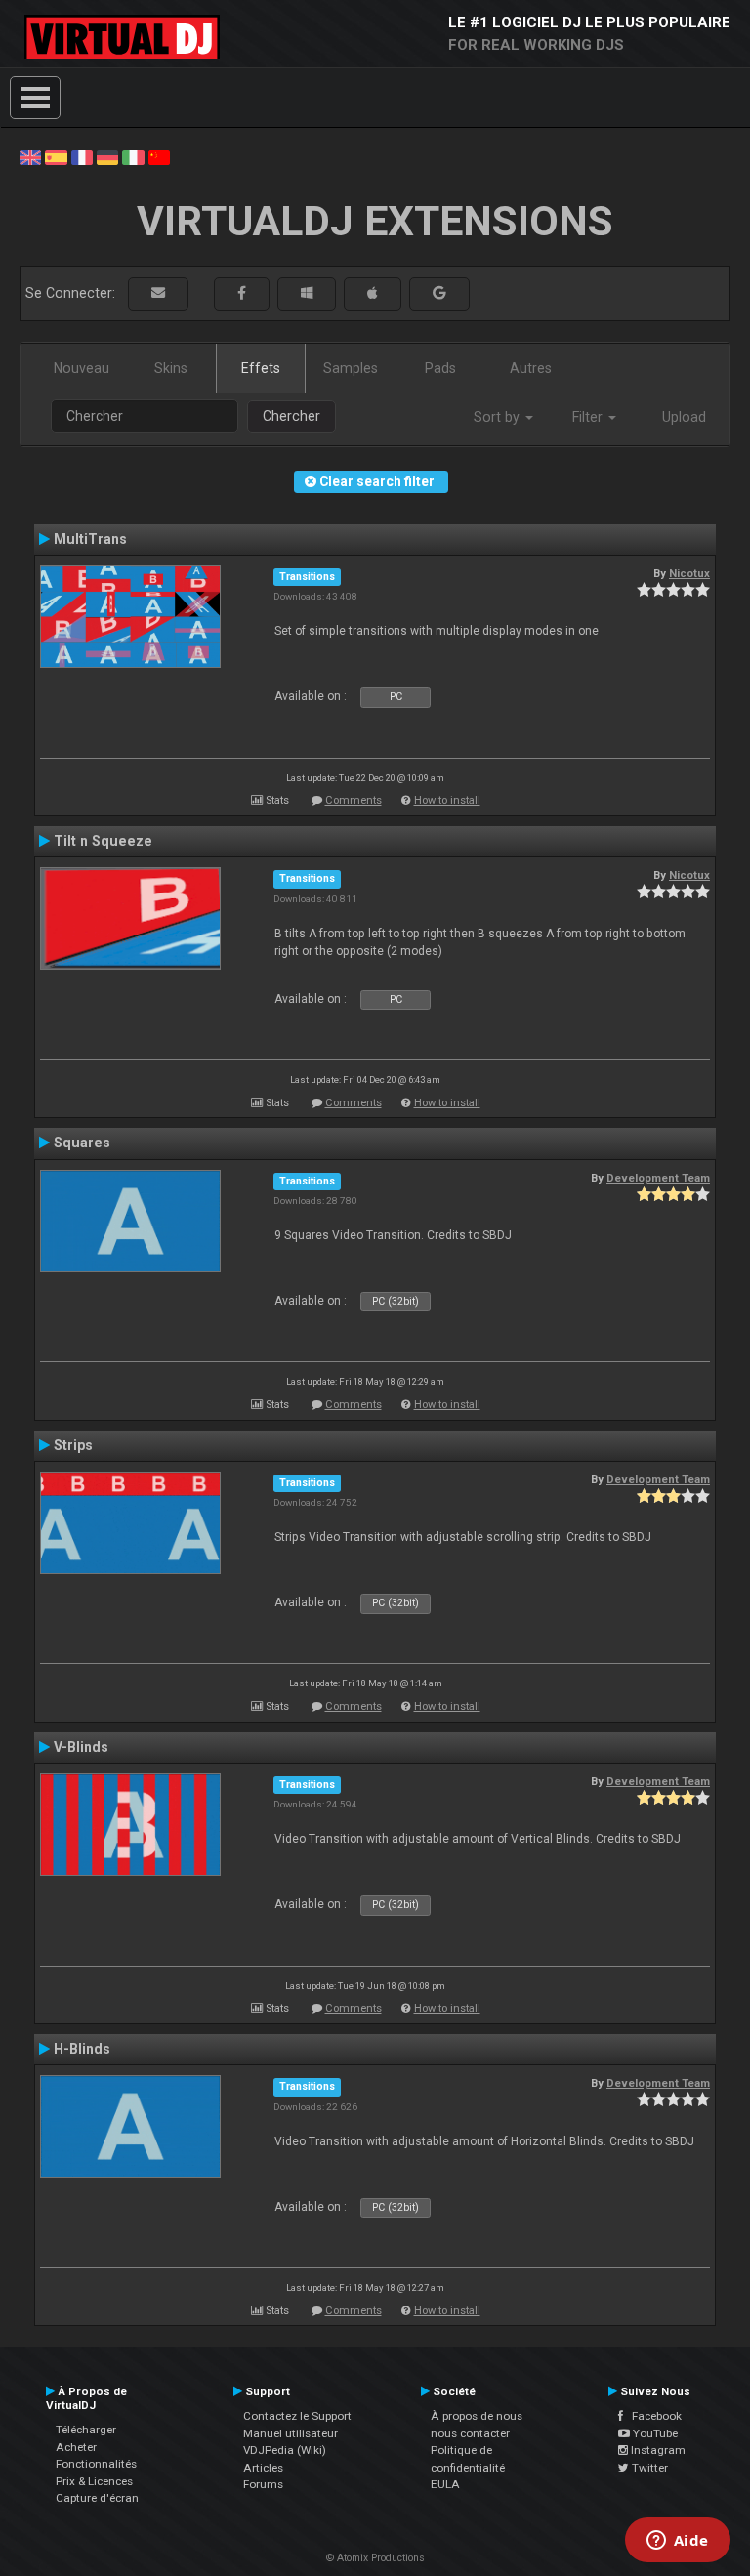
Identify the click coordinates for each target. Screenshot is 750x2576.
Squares (82, 1143)
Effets (261, 368)
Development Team (658, 1178)
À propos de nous (477, 2416)
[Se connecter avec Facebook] (242, 293)
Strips (73, 1445)
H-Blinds (82, 2049)
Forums (263, 2484)
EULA (445, 2484)
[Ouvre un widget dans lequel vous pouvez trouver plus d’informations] (677, 2542)
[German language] (107, 156)
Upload (684, 417)
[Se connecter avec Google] (439, 293)
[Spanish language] (56, 156)
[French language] (82, 156)
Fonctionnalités (96, 2464)
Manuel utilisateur (291, 2433)
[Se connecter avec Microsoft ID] (307, 293)
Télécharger (86, 2430)
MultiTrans (90, 539)
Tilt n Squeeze (103, 841)
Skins (171, 368)
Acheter (76, 2447)
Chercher (292, 416)
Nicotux (689, 573)
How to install (447, 800)
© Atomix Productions (375, 2558)
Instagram (657, 2450)
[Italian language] (133, 156)
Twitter (648, 2468)
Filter (589, 417)
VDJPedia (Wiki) (285, 2450)
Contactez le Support (297, 2416)
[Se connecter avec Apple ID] (373, 293)
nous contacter (470, 2433)
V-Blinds (81, 1747)
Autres (531, 368)
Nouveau (82, 368)
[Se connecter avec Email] (158, 293)
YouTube (654, 2433)
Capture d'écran (97, 2498)
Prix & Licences (94, 2481)
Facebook (652, 2416)
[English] (30, 156)
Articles (263, 2468)
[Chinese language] (159, 156)
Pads (440, 368)
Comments (354, 800)
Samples (351, 368)
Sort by (499, 417)
